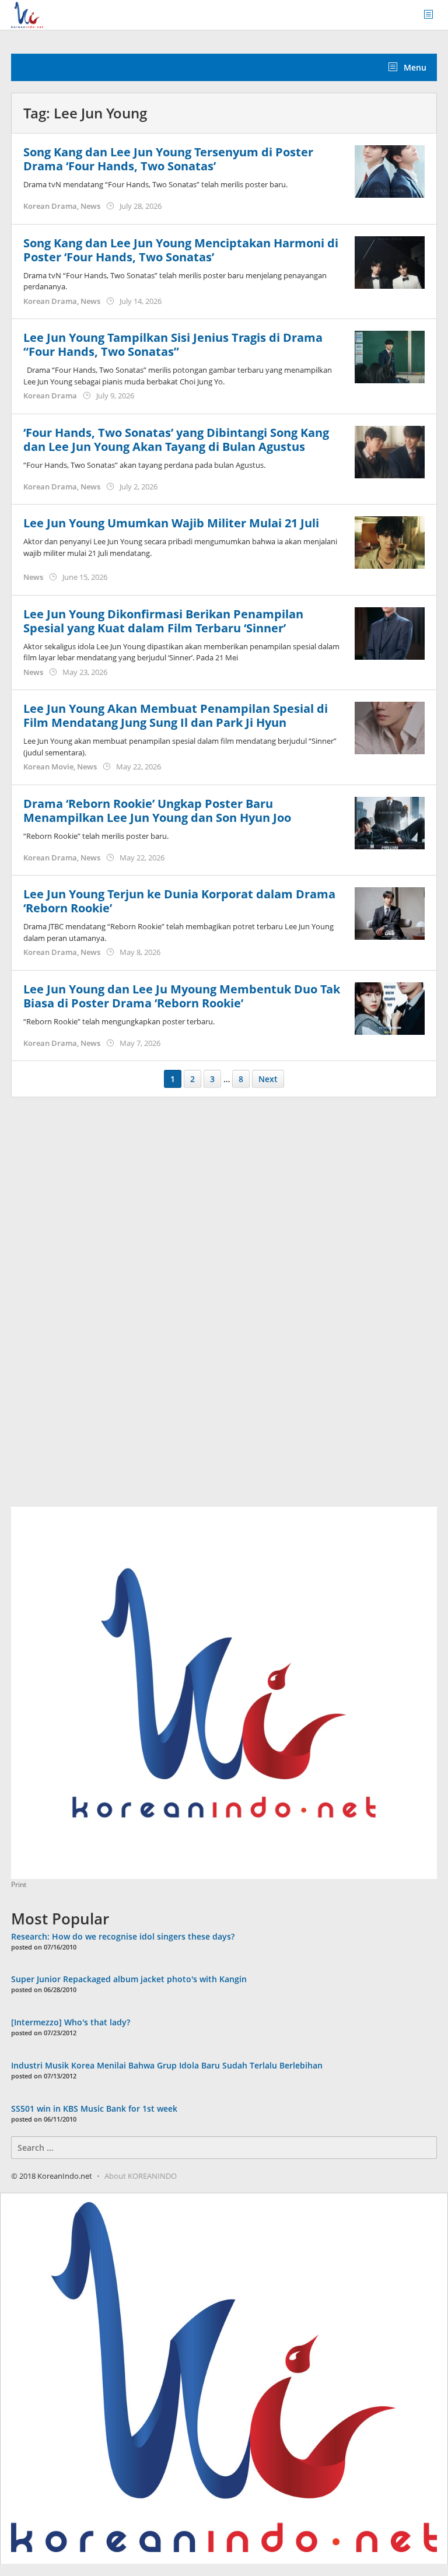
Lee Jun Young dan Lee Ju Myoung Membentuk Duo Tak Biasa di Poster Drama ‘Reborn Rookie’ (182, 996)
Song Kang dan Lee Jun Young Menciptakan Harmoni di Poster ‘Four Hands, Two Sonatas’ (181, 250)
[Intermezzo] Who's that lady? (71, 2022)
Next (268, 1079)
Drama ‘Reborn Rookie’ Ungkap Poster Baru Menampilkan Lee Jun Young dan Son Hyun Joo (157, 811)
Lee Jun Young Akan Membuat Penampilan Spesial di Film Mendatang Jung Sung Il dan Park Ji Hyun (176, 715)
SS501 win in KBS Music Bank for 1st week (94, 2108)
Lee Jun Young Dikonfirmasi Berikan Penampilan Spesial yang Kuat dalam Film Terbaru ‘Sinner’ (163, 621)
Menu (414, 67)
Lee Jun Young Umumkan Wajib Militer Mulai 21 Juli (171, 523)
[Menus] (432, 15)
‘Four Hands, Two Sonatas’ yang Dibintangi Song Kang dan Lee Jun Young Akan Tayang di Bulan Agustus (176, 440)
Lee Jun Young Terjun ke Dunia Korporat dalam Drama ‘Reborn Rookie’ (179, 901)
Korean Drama (50, 206)
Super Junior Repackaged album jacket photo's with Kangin (129, 1979)
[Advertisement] (99, 1308)
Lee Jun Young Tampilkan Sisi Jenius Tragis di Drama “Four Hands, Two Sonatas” (173, 344)
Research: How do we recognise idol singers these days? (123, 1936)
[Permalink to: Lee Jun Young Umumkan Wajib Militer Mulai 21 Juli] (390, 542)
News (90, 206)
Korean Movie (48, 766)
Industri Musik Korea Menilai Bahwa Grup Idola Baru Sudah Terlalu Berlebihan (167, 2065)
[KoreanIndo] (27, 14)
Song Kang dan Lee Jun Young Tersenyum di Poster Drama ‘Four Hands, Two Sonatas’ (168, 159)
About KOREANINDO (141, 2176)
